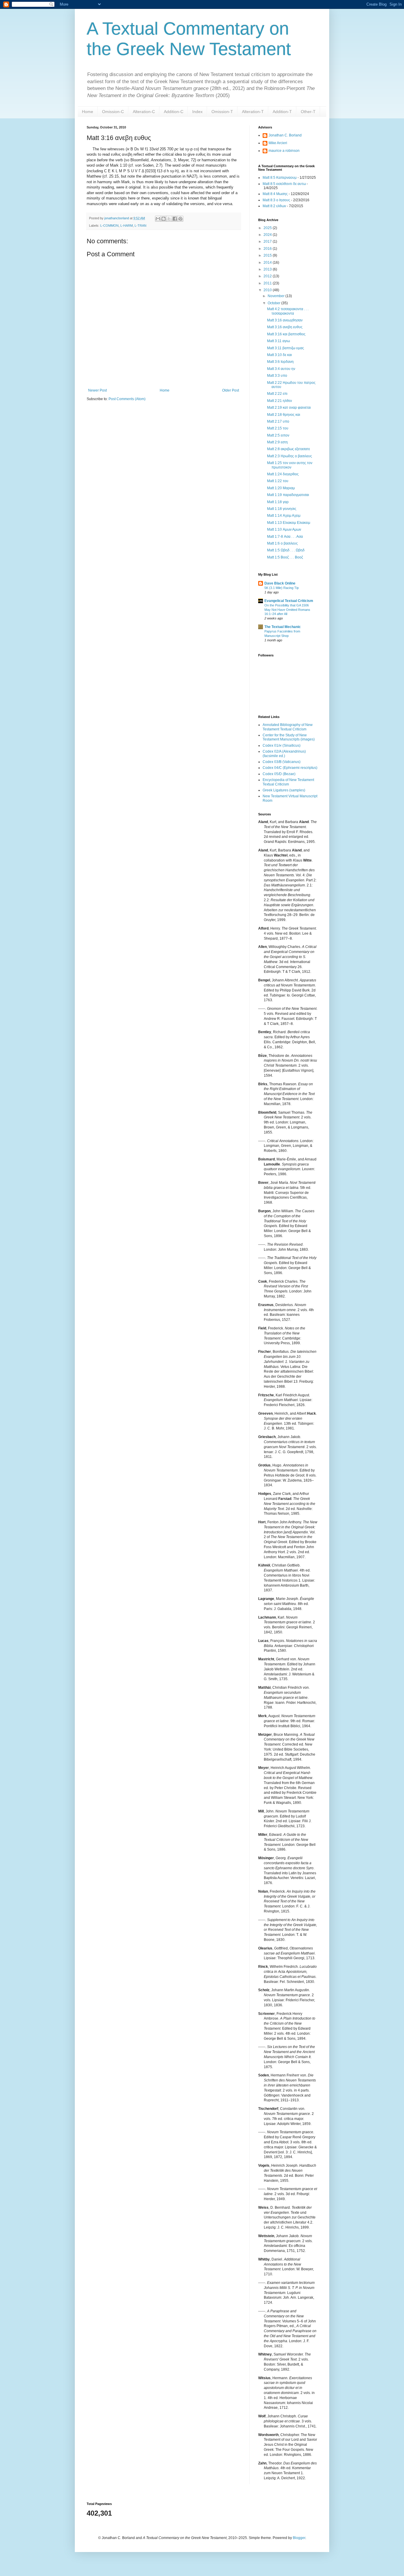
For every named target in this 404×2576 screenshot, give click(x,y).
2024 (268, 235)
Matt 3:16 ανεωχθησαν (285, 320)
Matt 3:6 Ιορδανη (280, 362)
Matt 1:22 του (278, 481)
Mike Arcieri (278, 143)
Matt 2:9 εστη (277, 442)
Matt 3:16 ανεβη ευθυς (285, 327)
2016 (268, 249)
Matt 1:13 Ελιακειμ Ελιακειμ (289, 523)
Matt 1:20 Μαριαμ (281, 488)
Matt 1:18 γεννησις (282, 509)
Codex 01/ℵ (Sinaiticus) (282, 746)
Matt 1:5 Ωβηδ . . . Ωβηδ (286, 550)
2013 (268, 269)
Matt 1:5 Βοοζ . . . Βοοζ (285, 557)
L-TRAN (140, 226)
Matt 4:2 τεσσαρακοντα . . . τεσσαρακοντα (288, 311)
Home (88, 112)
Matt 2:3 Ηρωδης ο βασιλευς (290, 456)
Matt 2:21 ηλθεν (279, 401)
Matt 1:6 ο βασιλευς (282, 543)
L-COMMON (109, 226)
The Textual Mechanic (283, 627)
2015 (268, 255)
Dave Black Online (280, 583)
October (274, 303)
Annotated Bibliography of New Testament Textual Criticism (288, 727)
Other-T (308, 112)
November (277, 296)
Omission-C (113, 112)
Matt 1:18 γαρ (278, 502)
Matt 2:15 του (278, 428)
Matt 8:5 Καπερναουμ (280, 178)
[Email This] (158, 219)
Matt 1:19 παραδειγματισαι (288, 495)
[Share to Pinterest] (180, 219)
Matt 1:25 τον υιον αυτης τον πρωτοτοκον (290, 465)
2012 (268, 276)
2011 (268, 283)
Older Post (231, 390)
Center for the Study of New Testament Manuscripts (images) (289, 737)
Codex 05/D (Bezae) (279, 774)
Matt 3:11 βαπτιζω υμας (286, 348)
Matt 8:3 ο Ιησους (276, 200)
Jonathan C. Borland (285, 135)
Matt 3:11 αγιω (278, 341)
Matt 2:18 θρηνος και (284, 415)
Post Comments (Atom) (127, 399)
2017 (268, 241)
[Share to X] (169, 219)
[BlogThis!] (164, 219)
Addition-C (174, 112)
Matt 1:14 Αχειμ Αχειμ (284, 516)
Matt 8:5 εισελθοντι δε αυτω (284, 184)
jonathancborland (117, 218)
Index (197, 112)
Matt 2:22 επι (277, 394)
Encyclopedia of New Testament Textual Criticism (288, 782)
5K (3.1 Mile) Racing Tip (282, 588)
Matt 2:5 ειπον (278, 435)
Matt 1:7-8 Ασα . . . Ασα (285, 537)
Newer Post (97, 390)
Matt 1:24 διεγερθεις (283, 474)
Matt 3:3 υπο (277, 376)
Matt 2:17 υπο (278, 421)
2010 (268, 290)
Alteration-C (144, 112)
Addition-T (282, 112)
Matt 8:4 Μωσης (275, 194)
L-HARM (127, 226)
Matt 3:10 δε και (279, 355)
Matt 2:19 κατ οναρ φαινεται (289, 408)
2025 (268, 228)
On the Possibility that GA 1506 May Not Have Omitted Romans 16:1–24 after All (287, 610)
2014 (268, 263)
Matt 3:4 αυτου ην (281, 369)
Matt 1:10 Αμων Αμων (284, 529)
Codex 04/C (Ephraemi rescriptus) (290, 768)
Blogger (299, 2538)
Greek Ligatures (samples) (284, 790)
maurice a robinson (284, 151)
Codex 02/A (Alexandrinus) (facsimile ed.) (284, 754)
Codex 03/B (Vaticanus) (282, 762)
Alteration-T (253, 112)
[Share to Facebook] (175, 219)
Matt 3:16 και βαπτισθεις (286, 334)
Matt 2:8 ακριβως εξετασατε (289, 449)
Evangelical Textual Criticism (289, 601)
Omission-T (222, 112)
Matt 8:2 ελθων (274, 206)
